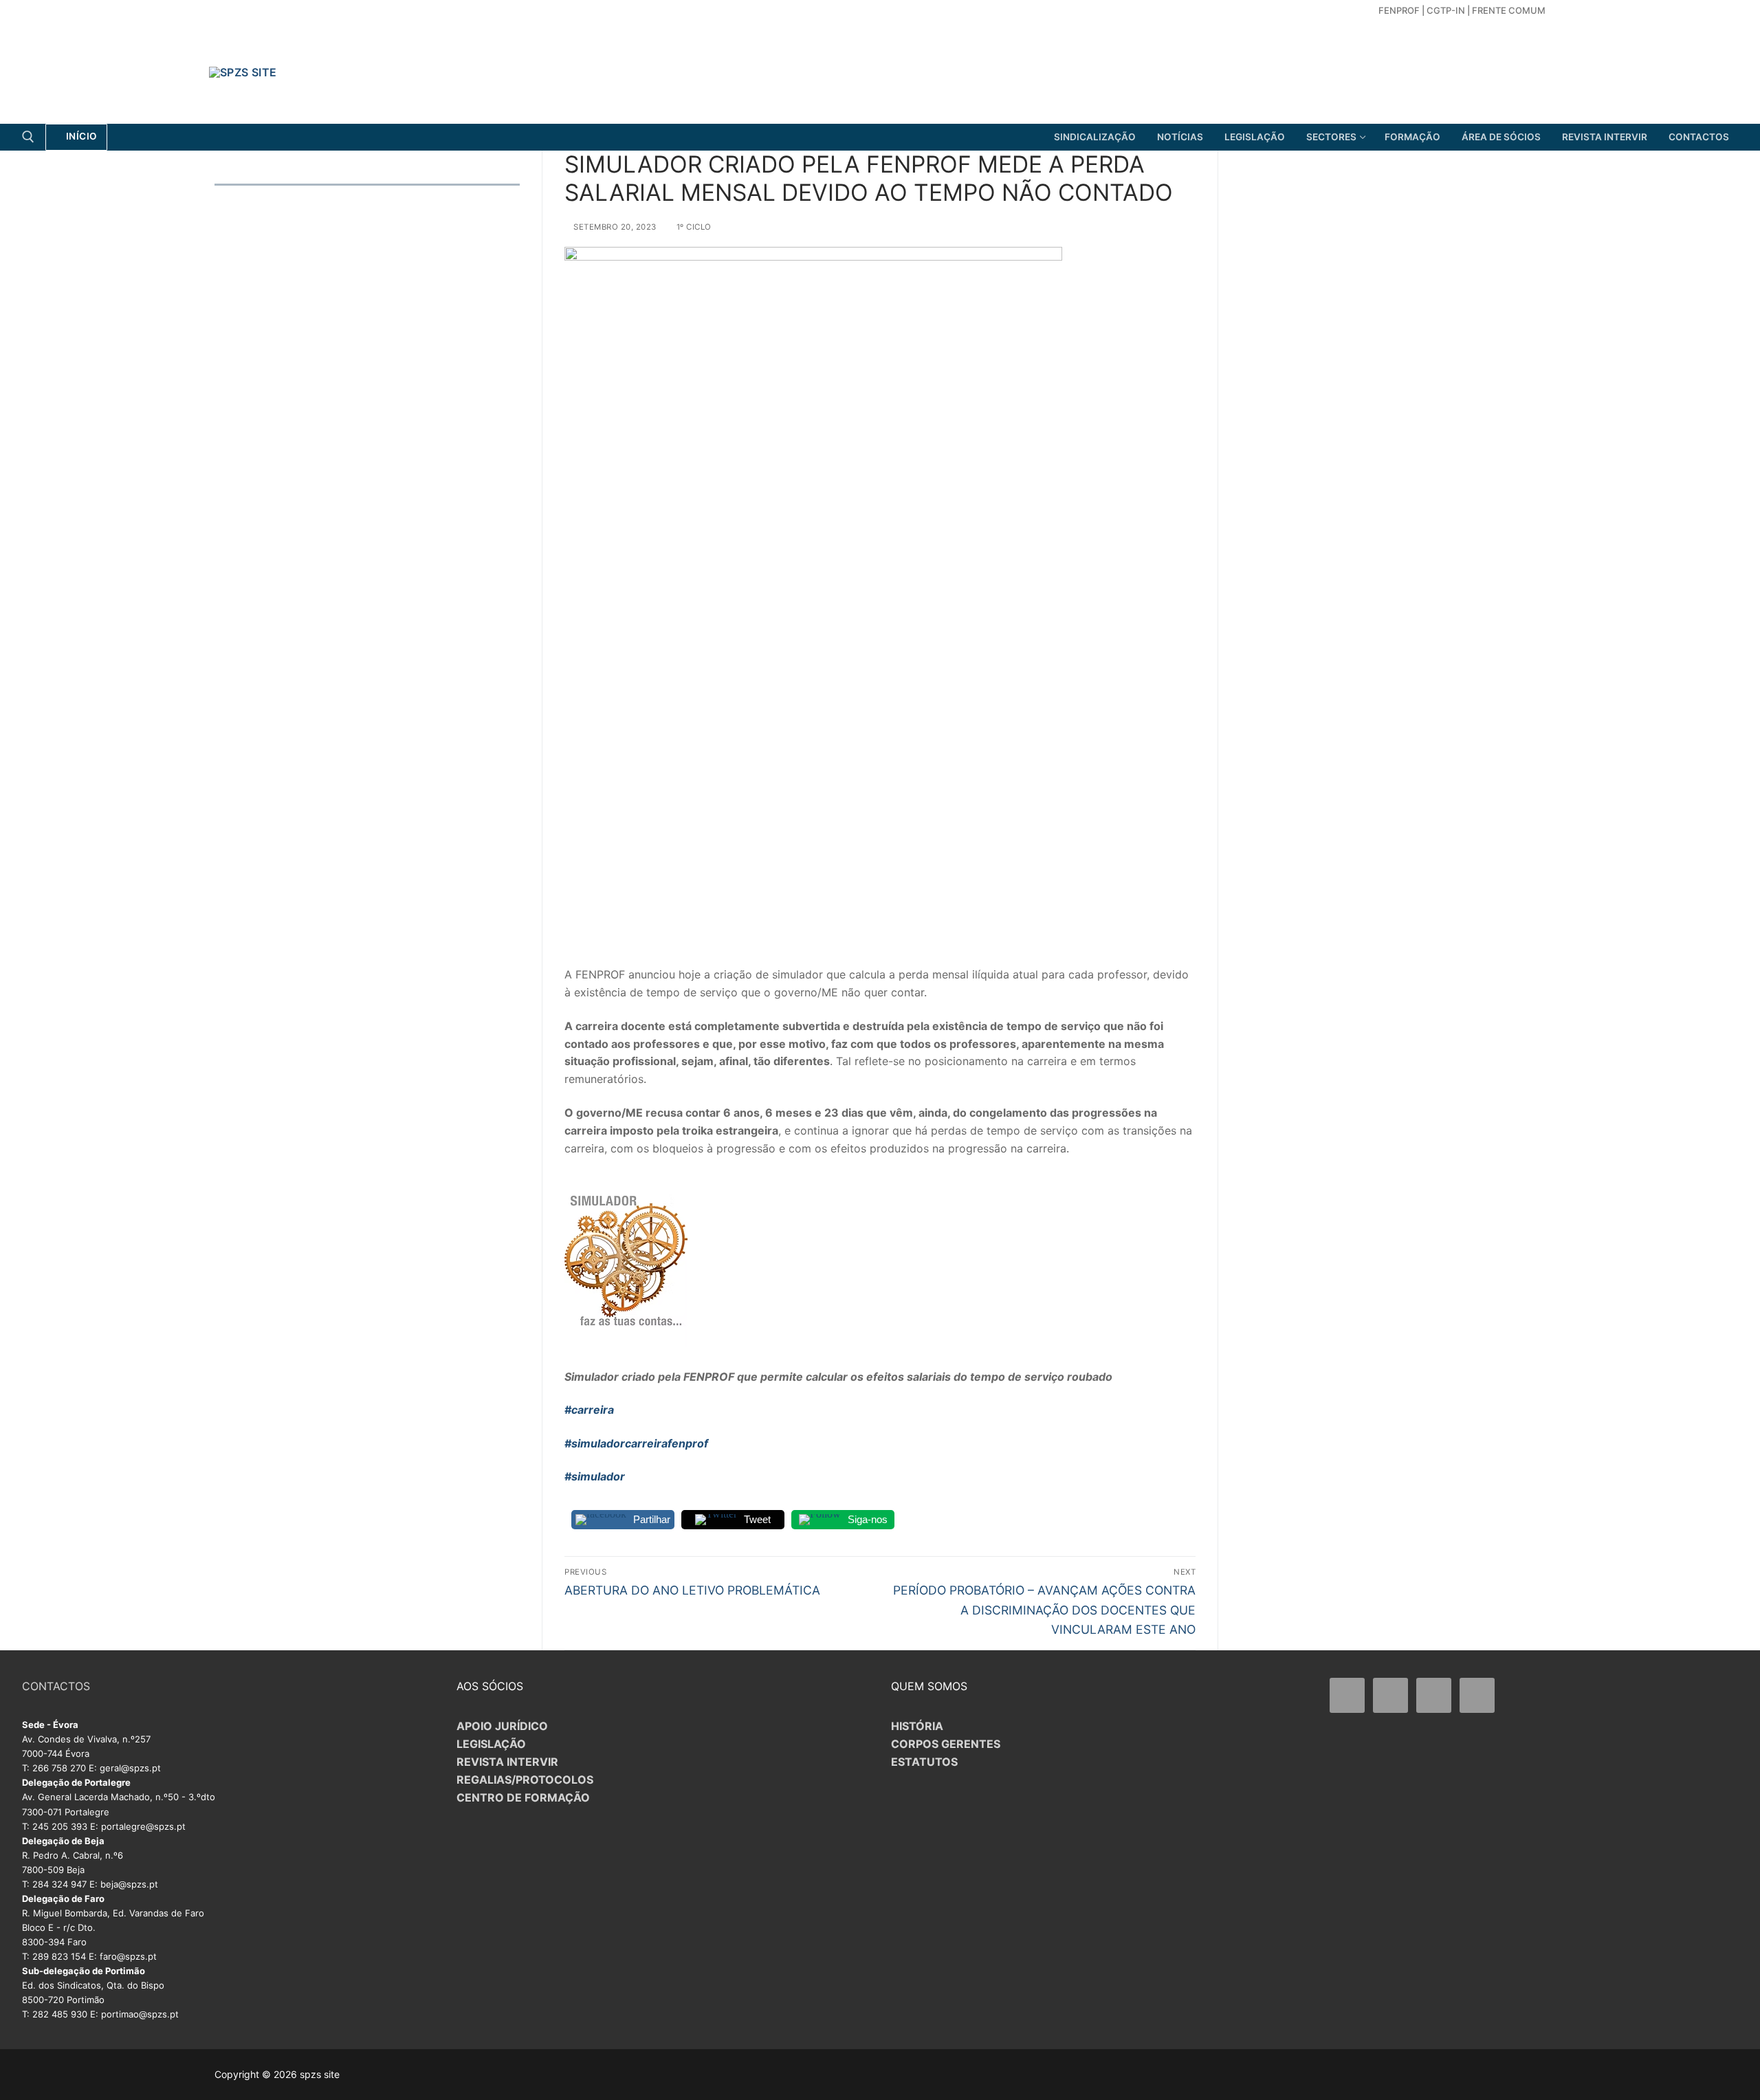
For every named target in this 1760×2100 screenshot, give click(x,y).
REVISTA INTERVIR (507, 1762)
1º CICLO (693, 227)
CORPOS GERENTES (946, 1744)
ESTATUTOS (924, 1762)
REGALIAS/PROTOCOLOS (525, 1780)
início (80, 136)
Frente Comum (1509, 10)
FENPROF (1399, 10)
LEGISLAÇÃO (491, 1744)
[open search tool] (28, 137)
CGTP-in (1446, 10)
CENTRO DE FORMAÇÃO (523, 1797)
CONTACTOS (56, 1686)
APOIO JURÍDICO (502, 1726)
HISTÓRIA (917, 1726)
